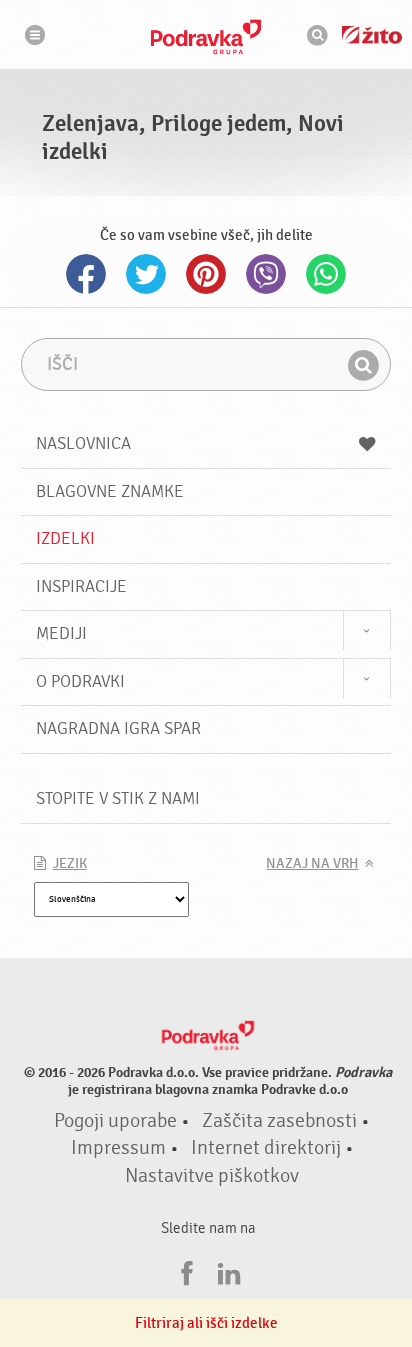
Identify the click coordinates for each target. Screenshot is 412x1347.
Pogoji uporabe (115, 1121)
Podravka (206, 37)
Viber (266, 274)
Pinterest (206, 274)
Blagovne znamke (110, 491)
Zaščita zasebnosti (279, 1121)
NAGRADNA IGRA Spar (118, 728)
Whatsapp (326, 274)
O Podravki (80, 681)
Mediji (61, 633)
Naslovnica (83, 443)
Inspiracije (81, 586)
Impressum (118, 1148)
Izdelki (65, 538)
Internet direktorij (266, 1148)
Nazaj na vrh (312, 864)
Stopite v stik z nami (118, 798)
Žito (372, 35)
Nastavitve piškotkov (212, 1176)
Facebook (86, 274)
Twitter (146, 274)
